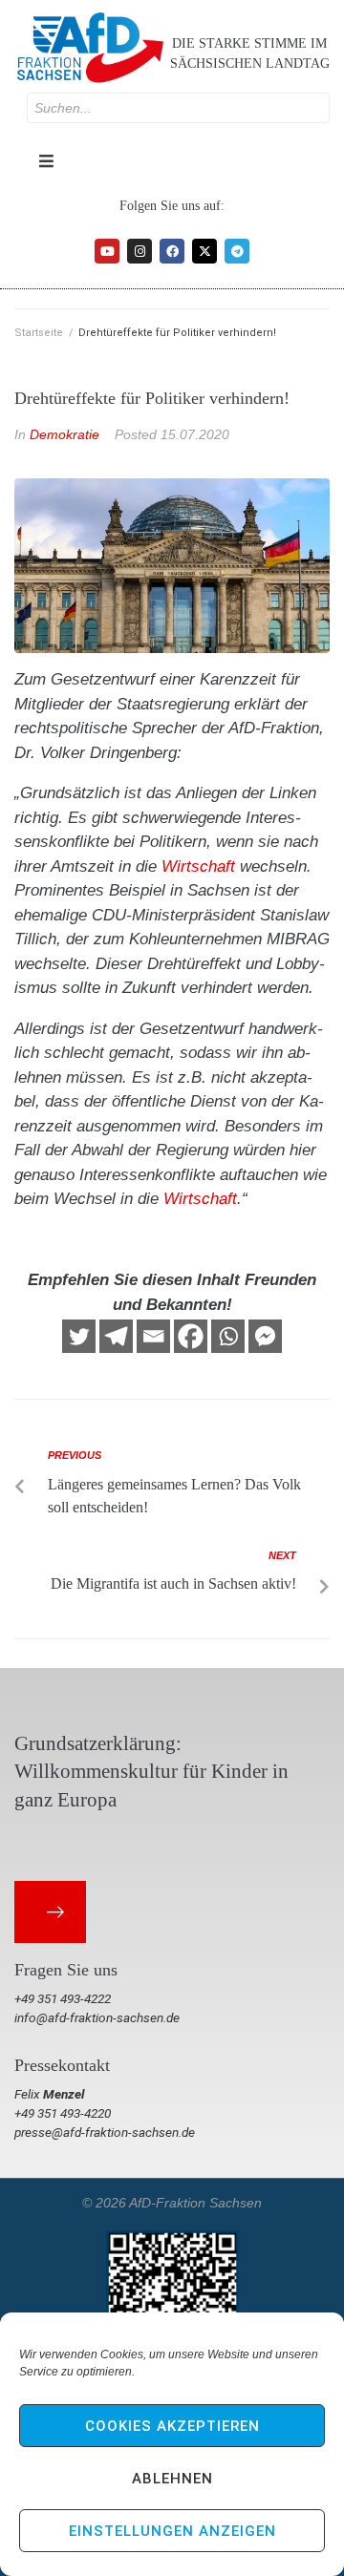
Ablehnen (172, 2479)
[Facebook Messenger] (265, 1336)
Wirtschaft (198, 866)
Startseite (39, 333)
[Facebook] (172, 251)
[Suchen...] (178, 108)
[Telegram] (237, 251)
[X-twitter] (204, 251)
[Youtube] (107, 251)
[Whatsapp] (228, 1336)
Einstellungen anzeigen (172, 2531)
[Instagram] (140, 251)
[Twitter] (79, 1336)
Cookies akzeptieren (172, 2426)
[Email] (153, 1336)
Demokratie (64, 434)
